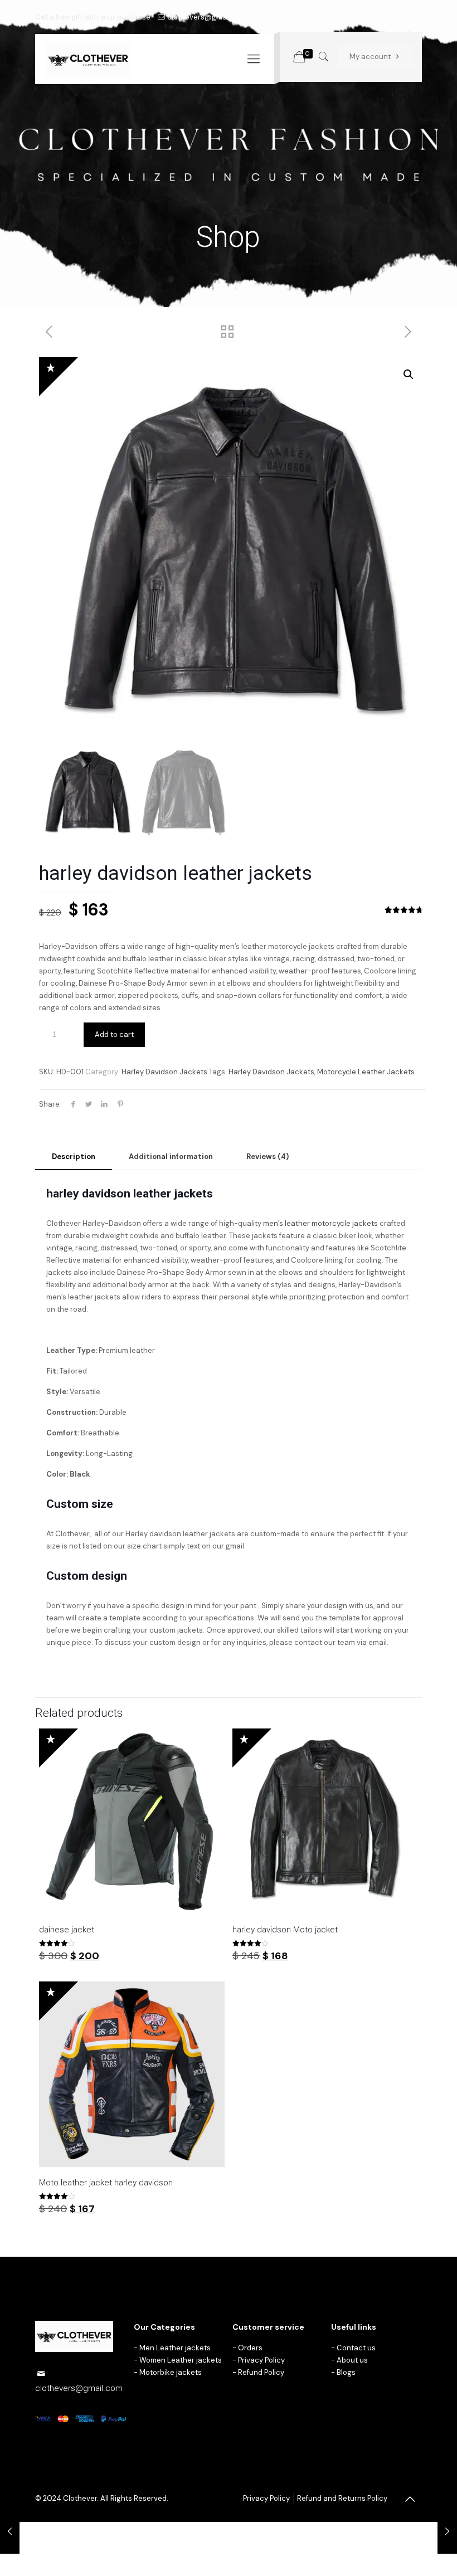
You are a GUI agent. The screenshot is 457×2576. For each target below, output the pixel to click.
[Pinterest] (401, 17)
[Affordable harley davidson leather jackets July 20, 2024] (447, 2531)
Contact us (356, 2348)
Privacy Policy (261, 2360)
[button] (409, 374)
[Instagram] (416, 17)
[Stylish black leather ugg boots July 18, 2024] (10, 2531)
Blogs (346, 2372)
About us (352, 2360)
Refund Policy (261, 2372)
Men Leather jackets (175, 2348)
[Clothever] (88, 59)
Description (74, 1156)
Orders (250, 2348)
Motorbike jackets (171, 2372)
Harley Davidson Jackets (164, 1072)
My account (371, 57)
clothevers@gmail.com (207, 17)
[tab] (74, 1157)
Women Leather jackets (181, 2360)
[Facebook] (386, 17)
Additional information (171, 1156)
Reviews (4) (268, 1156)
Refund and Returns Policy (342, 2498)
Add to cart (114, 1034)
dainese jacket (67, 1930)
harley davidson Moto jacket (285, 1930)
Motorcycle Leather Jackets (366, 1072)
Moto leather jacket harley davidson (106, 2183)
